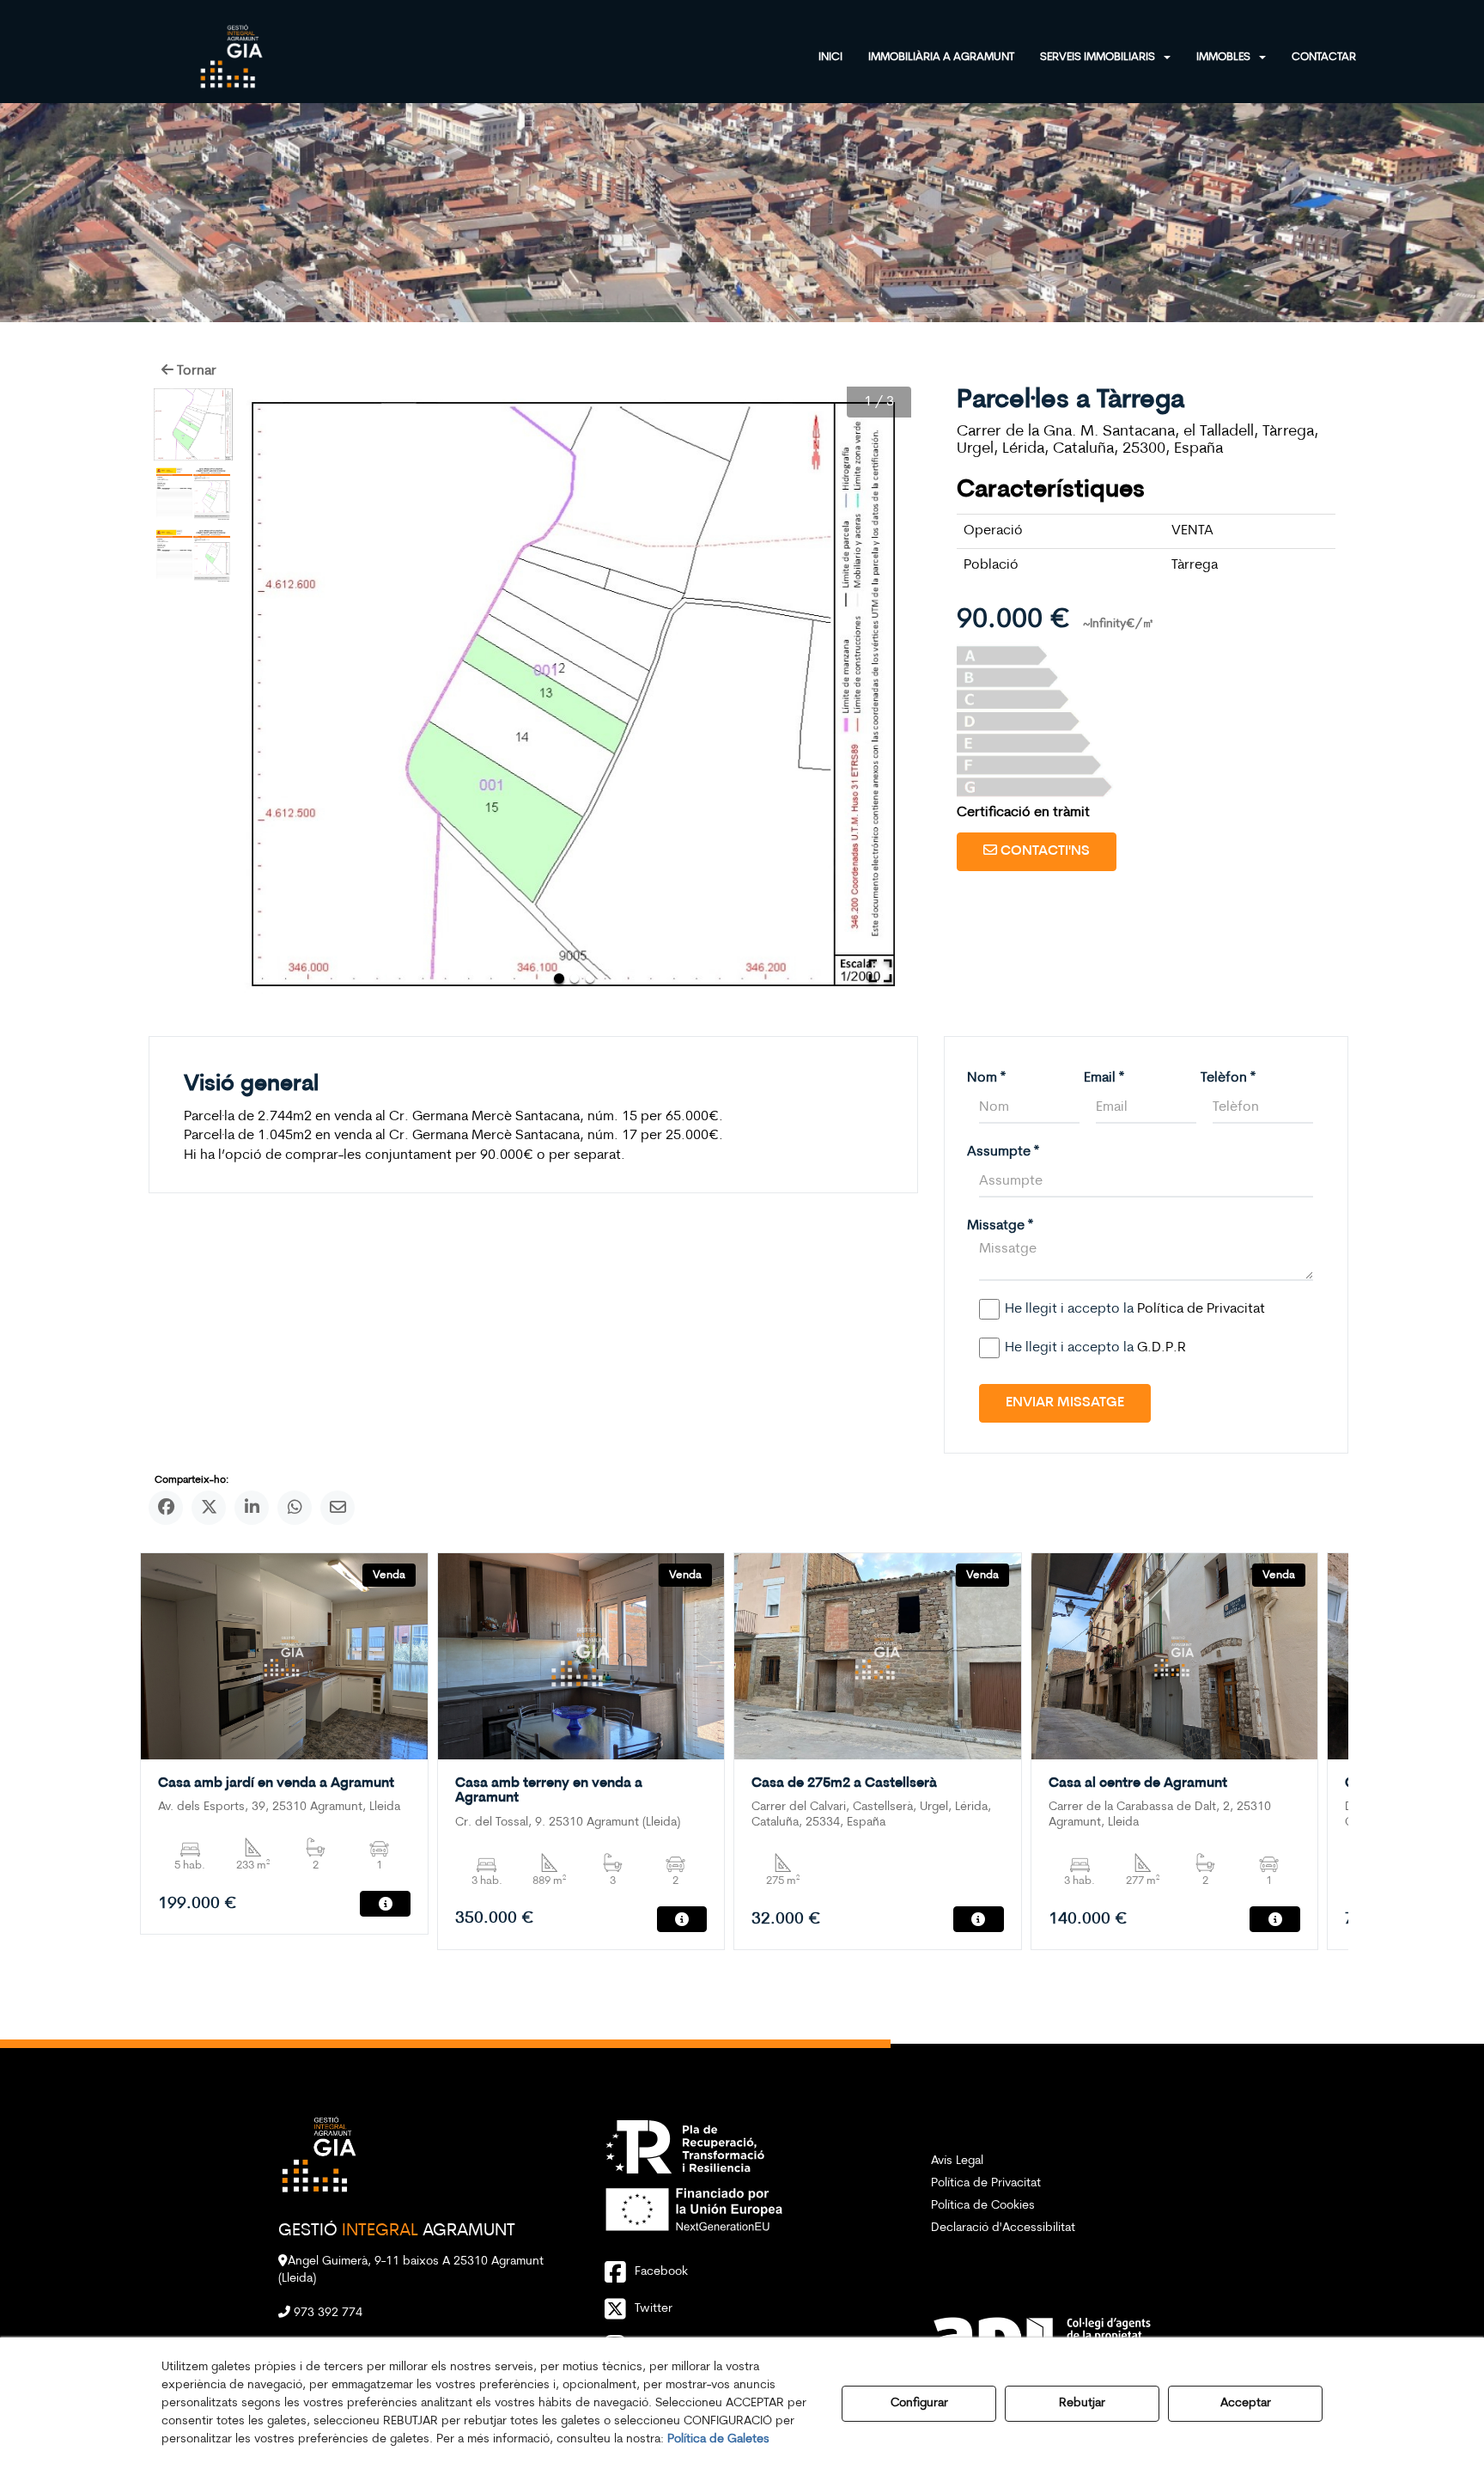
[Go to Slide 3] (193, 556)
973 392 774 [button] (326, 2313)
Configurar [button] (919, 2403)
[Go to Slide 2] (193, 494)
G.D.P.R (1162, 1348)
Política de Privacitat (1201, 1309)
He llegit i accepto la (1135, 1309)
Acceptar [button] (1246, 2403)
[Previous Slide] (276, 694)
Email (1104, 1078)
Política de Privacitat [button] (986, 2183)
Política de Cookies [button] (983, 2206)
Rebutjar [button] (1082, 2403)
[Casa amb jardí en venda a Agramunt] (284, 1656)
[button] (231, 56)
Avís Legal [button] (957, 2161)
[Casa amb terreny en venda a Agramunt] (581, 1656)
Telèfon (1228, 1078)
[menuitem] (843, 55)
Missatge (1000, 1226)
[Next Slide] (873, 694)
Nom (986, 1078)
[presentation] (167, 1759)
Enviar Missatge (1065, 1403)
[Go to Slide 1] (193, 424)
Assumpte (1003, 1152)
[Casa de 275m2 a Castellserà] (877, 1656)
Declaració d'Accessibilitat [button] (1003, 2228)
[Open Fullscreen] (880, 971)
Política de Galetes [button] (718, 2439)
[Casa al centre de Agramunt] (1174, 1656)
